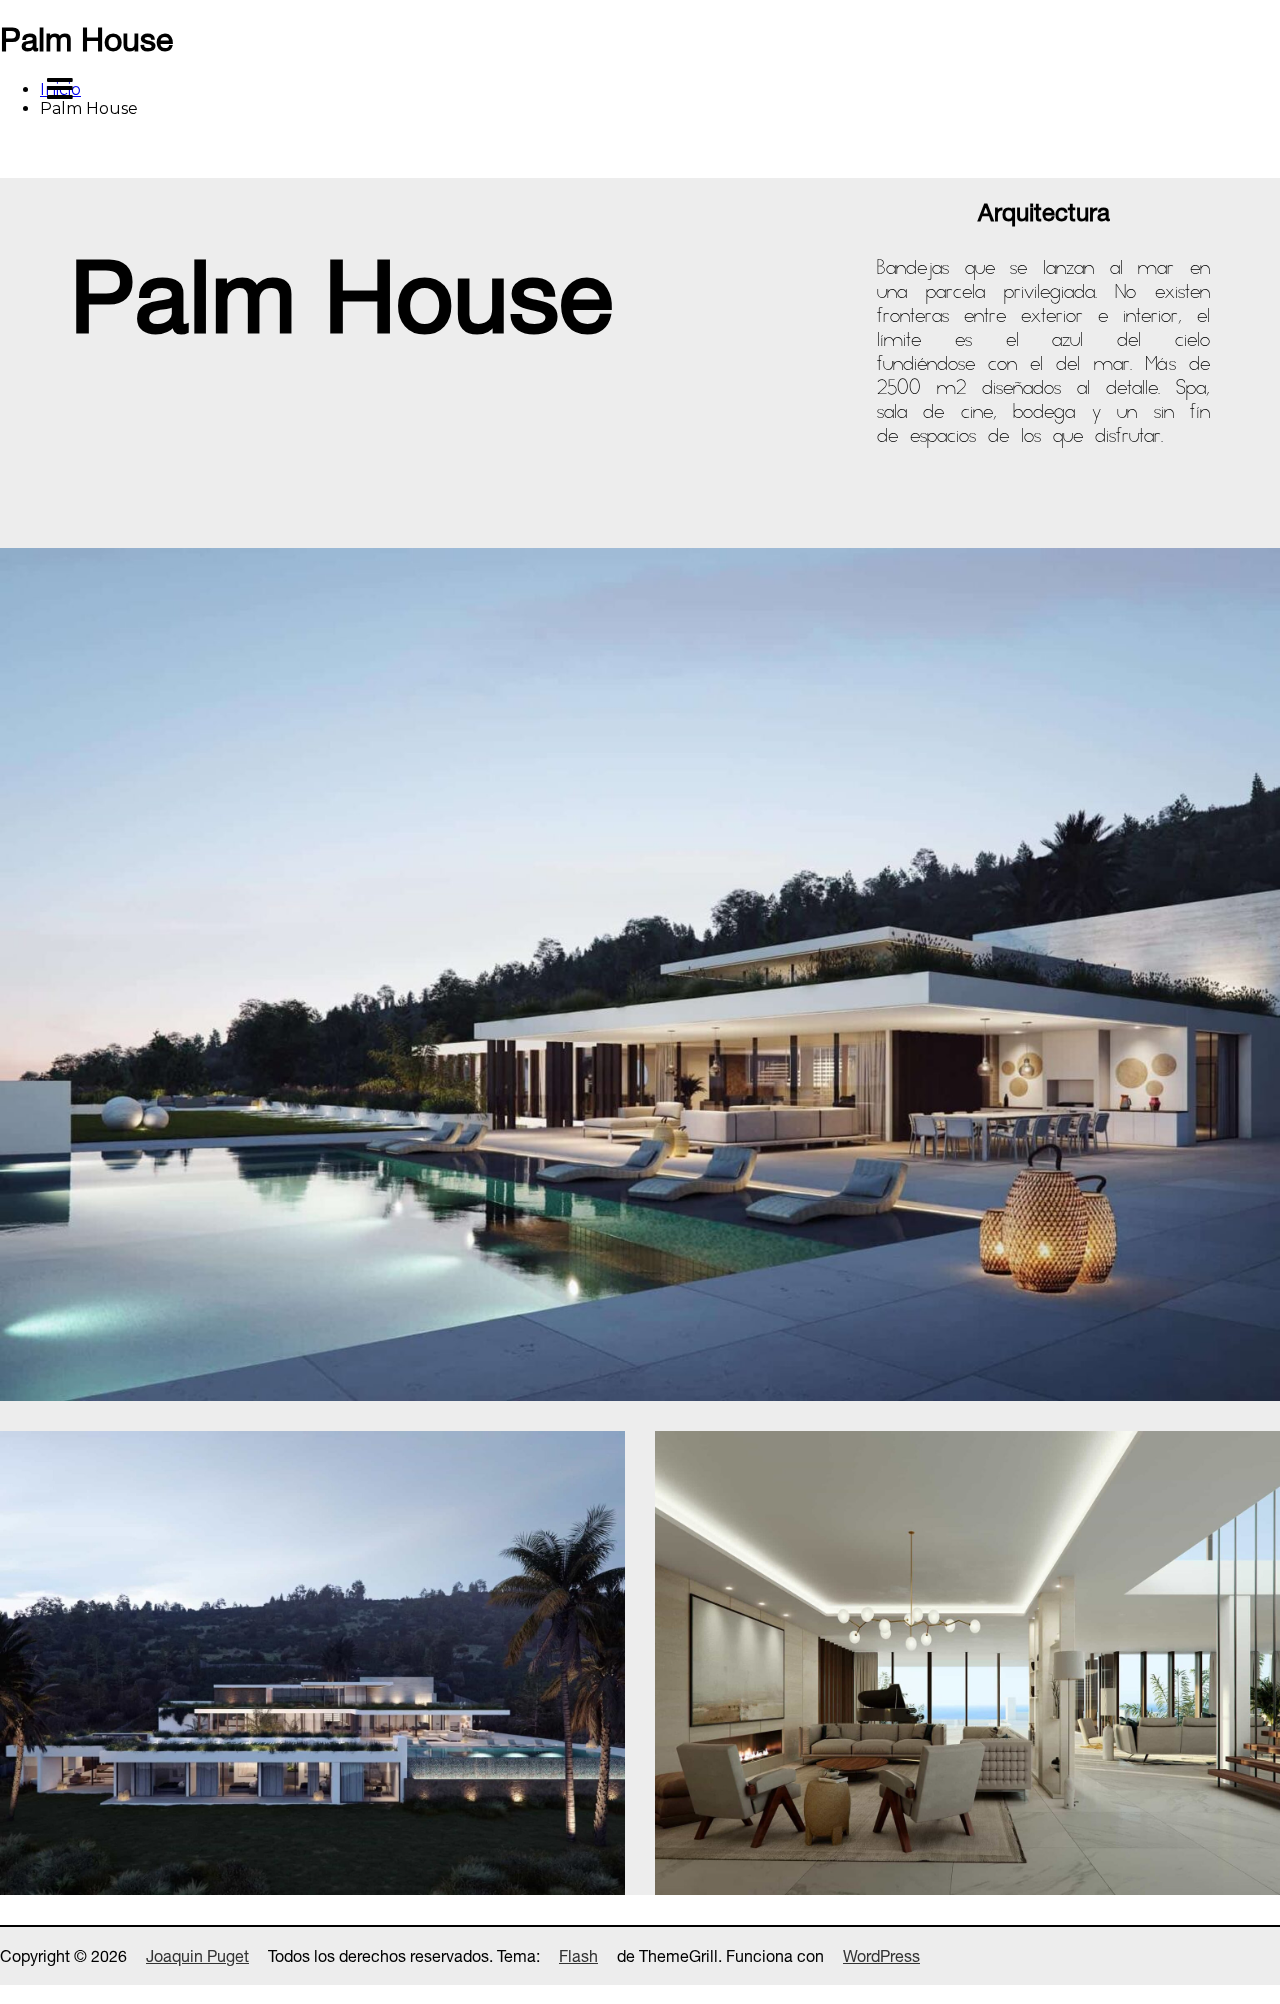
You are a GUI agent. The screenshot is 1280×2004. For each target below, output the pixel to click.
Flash (578, 1956)
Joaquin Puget (197, 1956)
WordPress (881, 1956)
